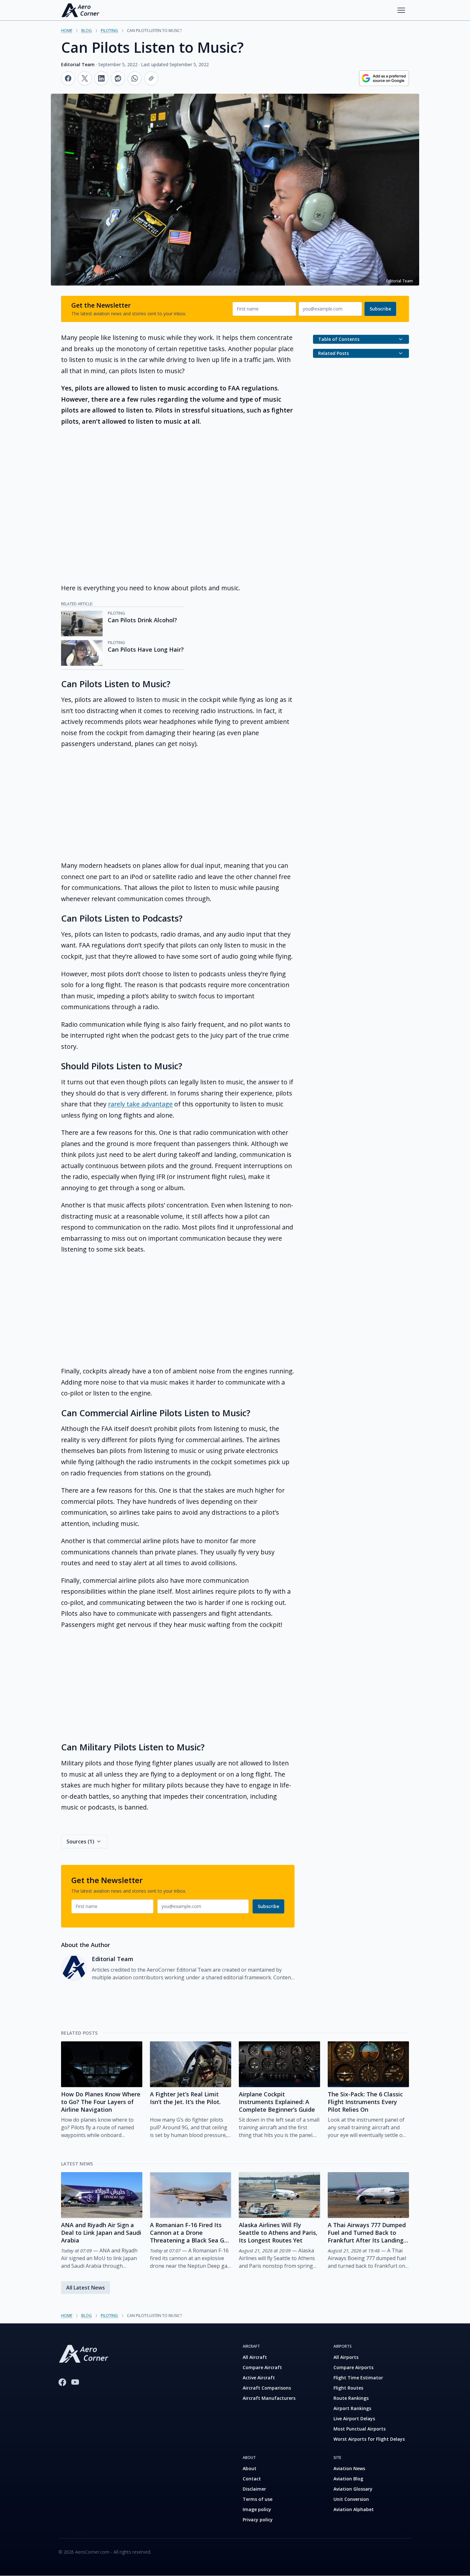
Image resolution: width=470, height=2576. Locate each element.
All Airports (346, 2357)
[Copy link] (151, 78)
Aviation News (349, 2468)
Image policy (257, 2509)
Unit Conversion (351, 2499)
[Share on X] (85, 78)
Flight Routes (348, 2388)
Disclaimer (254, 2489)
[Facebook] (62, 2382)
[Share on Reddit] (118, 78)
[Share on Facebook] (68, 78)
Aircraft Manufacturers (269, 2398)
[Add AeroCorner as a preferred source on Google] (384, 78)
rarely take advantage (140, 1104)
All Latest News (86, 2288)
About (250, 2468)
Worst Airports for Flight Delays (369, 2439)
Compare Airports (353, 2367)
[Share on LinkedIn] (101, 78)
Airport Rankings (352, 2408)
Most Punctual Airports (360, 2429)
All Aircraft (255, 2357)
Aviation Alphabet (354, 2509)
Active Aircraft (259, 2378)
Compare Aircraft (262, 2367)
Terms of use (258, 2499)
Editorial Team (78, 64)
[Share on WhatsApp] (135, 78)
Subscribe (380, 309)
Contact (252, 2479)
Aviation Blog (348, 2479)
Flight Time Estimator (358, 2378)
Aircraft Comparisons (267, 2388)
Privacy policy (258, 2520)
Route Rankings (351, 2398)
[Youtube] (75, 2382)
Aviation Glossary (353, 2489)
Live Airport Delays (354, 2419)
